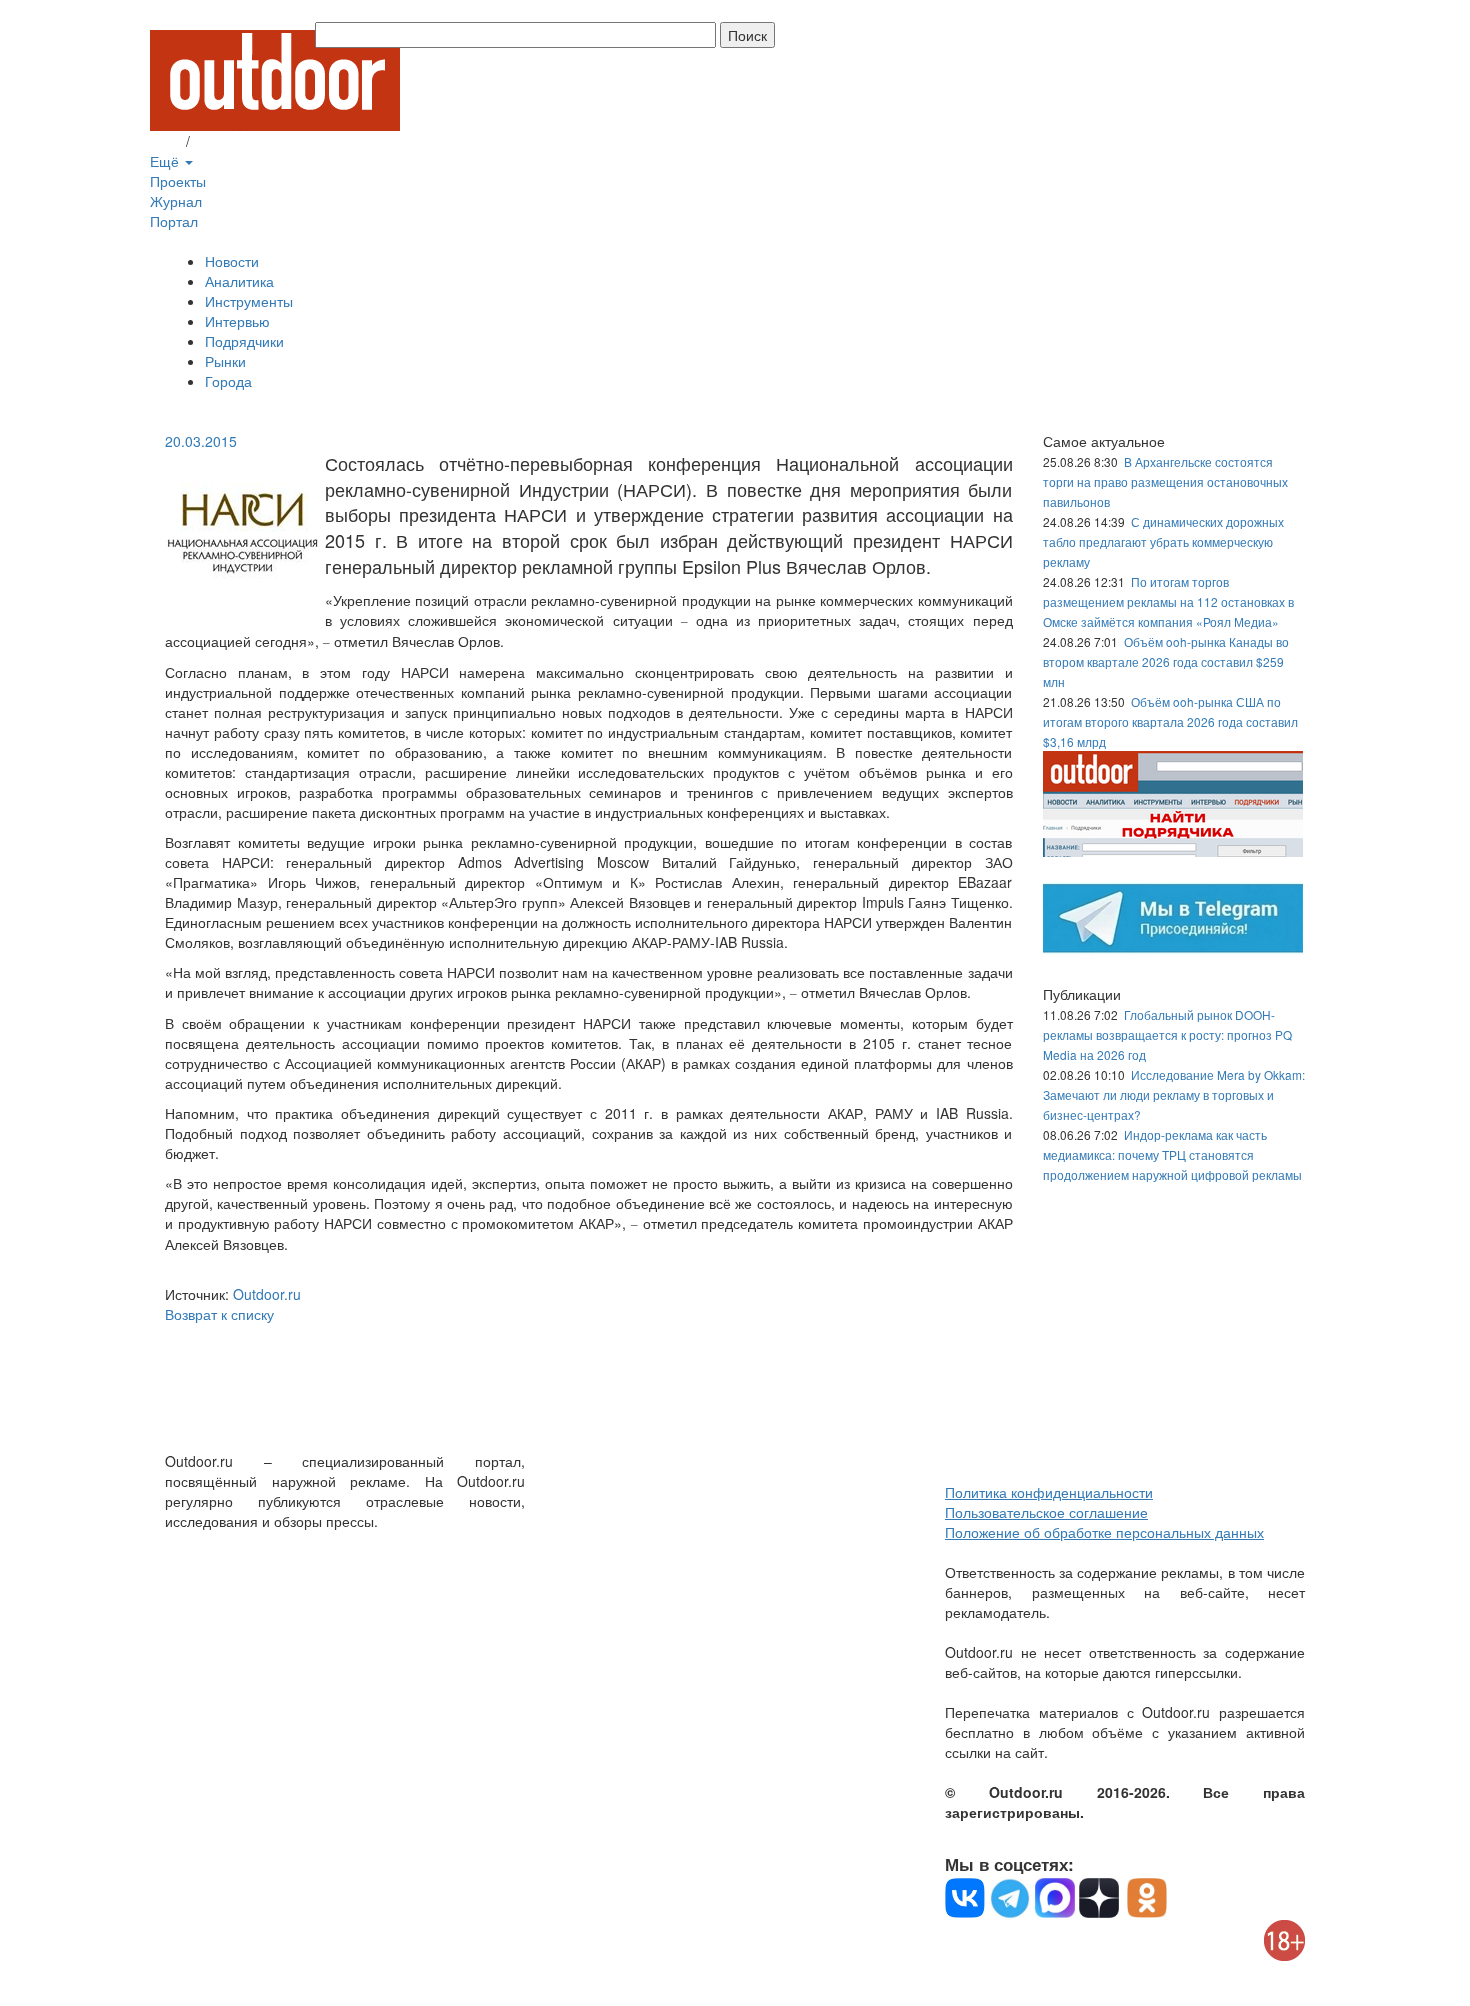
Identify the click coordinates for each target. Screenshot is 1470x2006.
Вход (166, 141)
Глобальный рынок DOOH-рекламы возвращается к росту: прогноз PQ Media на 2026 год (1167, 1034)
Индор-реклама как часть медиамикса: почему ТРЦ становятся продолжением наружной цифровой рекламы (1172, 1154)
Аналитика (239, 281)
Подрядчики (244, 341)
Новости (232, 261)
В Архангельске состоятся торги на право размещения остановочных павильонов (1165, 481)
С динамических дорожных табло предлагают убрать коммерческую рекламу (1163, 541)
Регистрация (235, 141)
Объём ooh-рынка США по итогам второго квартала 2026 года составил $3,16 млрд (1170, 721)
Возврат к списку (219, 1314)
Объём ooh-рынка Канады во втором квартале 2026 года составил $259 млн (1166, 661)
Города (228, 381)
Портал (174, 221)
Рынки (225, 361)
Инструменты (249, 301)
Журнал (176, 201)
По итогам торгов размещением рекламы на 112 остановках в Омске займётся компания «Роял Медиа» (1168, 601)
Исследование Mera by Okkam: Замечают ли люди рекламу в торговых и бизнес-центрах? (1174, 1094)
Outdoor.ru (267, 1294)
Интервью (237, 321)
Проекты (178, 181)
